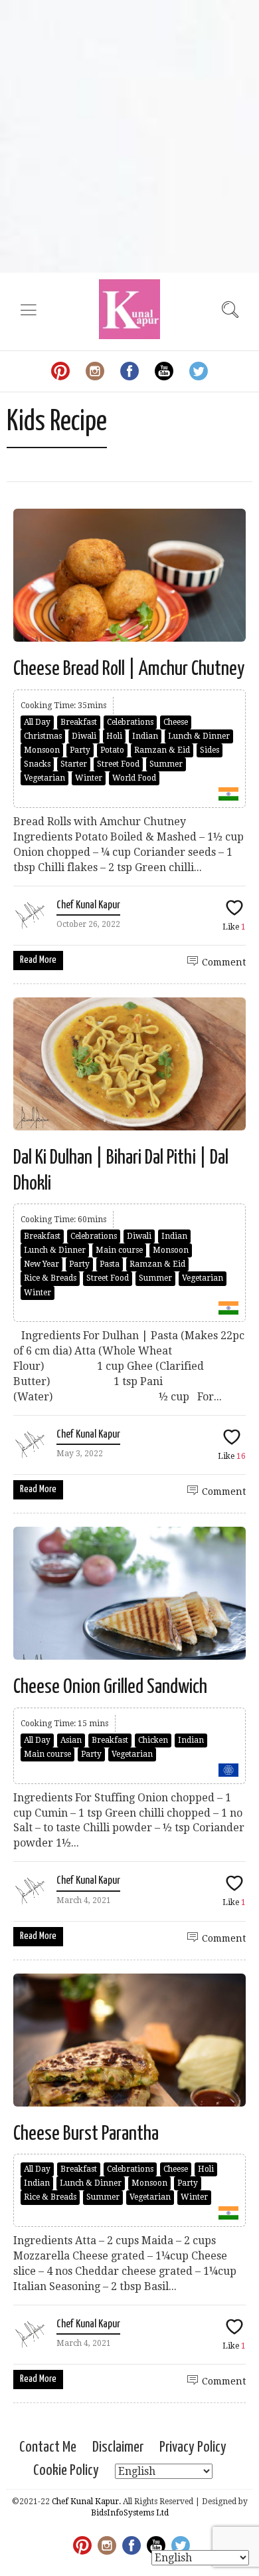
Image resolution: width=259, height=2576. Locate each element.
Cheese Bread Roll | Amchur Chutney (129, 669)
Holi (114, 736)
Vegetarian (44, 778)
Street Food (118, 764)
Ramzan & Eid (162, 750)
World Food (134, 778)
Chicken (153, 1740)
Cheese (176, 722)
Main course (119, 1250)
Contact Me (48, 2447)
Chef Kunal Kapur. (86, 2502)
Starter (74, 764)
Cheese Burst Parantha (86, 2134)
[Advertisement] (129, 136)
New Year (42, 1264)
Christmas (43, 736)
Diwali (84, 736)
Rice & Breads (50, 1278)
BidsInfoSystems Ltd (130, 2513)
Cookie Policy (66, 2471)
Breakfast (79, 722)
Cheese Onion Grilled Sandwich (110, 1687)
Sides (210, 750)
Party (80, 750)
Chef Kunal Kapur (88, 905)
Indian (145, 736)
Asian (71, 1740)
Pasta (110, 1264)
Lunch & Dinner (199, 736)
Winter (89, 778)
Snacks (37, 764)
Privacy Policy (193, 2447)
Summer (166, 764)
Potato (112, 750)
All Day (37, 722)
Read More (38, 960)
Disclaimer (118, 2447)
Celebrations (130, 722)
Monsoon (42, 750)
